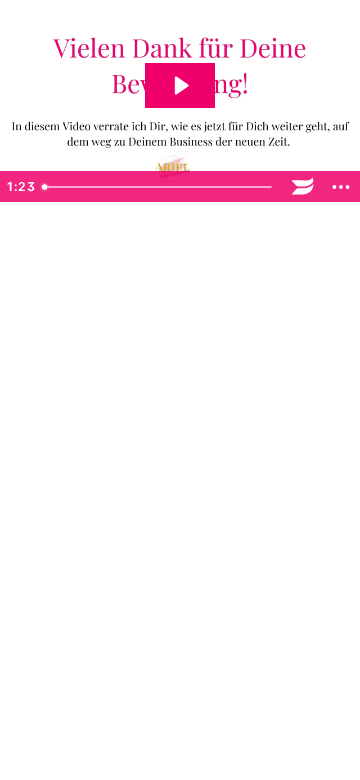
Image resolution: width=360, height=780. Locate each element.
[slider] (160, 187)
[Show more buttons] (341, 187)
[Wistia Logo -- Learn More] (303, 187)
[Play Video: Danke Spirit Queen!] (180, 85)
